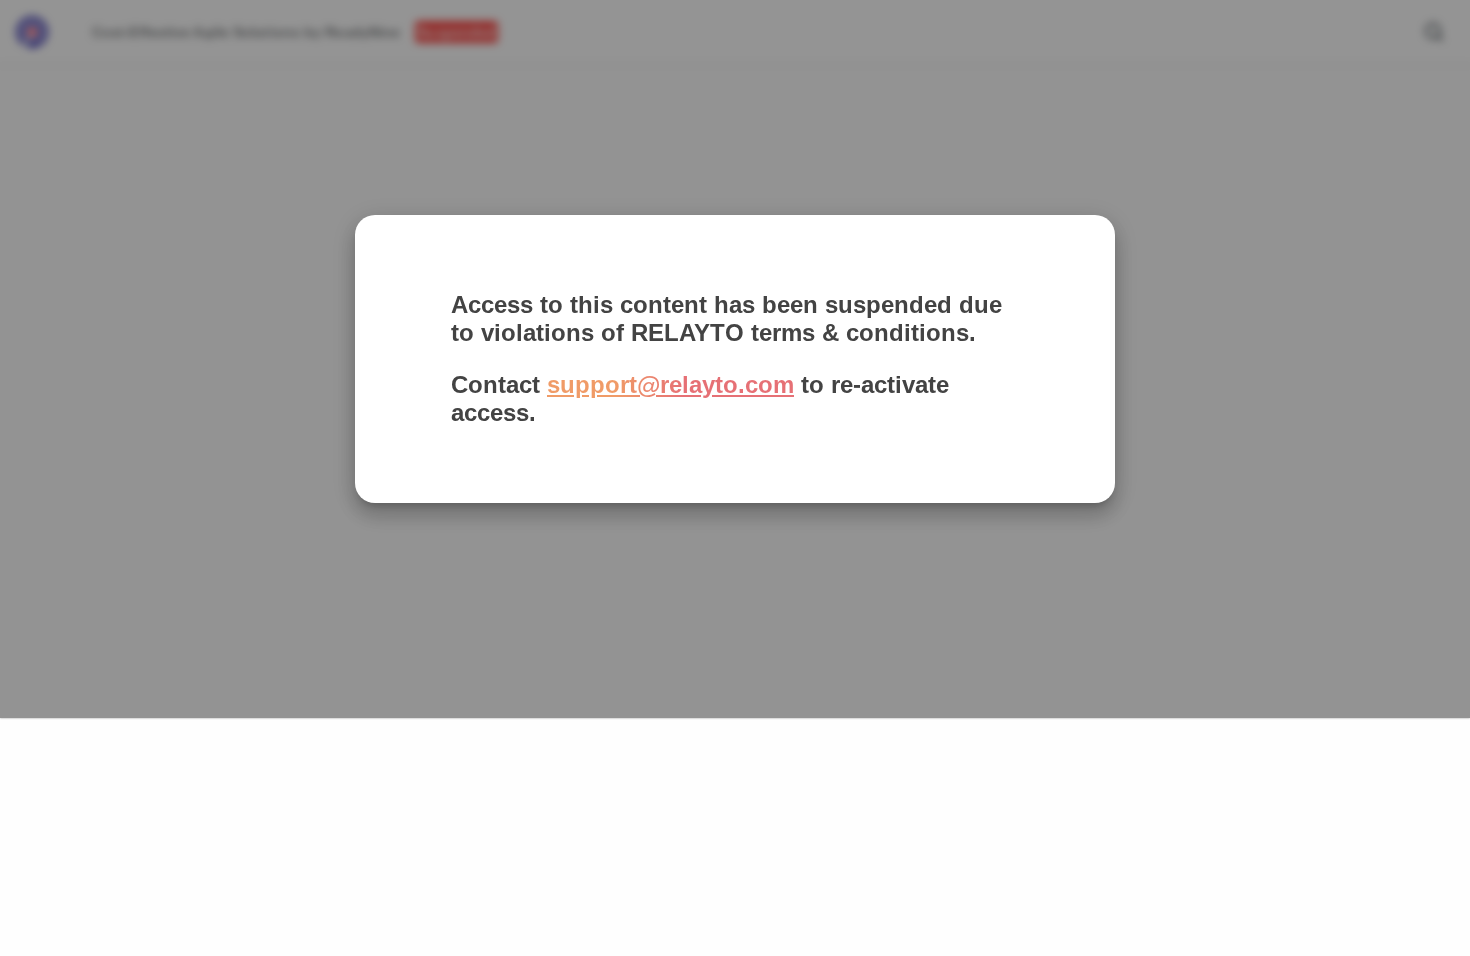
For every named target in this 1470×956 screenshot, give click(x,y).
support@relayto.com (670, 384)
